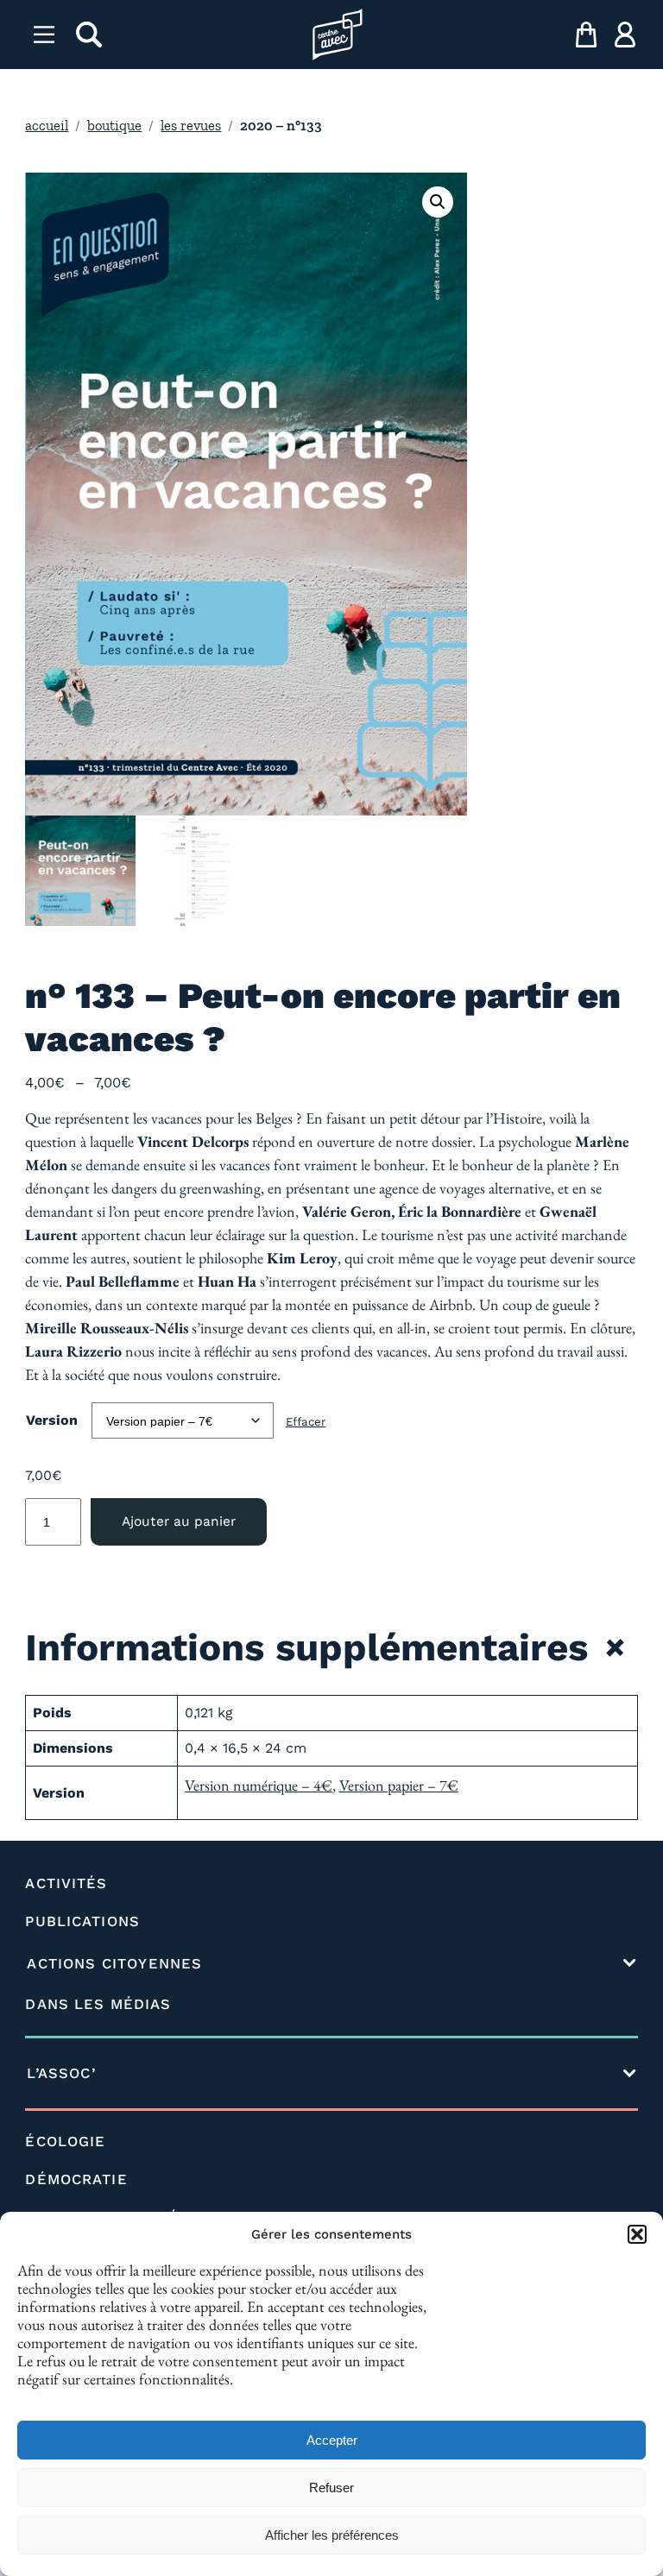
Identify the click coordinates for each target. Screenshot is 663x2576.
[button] (637, 2234)
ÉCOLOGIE (65, 2141)
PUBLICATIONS (82, 1921)
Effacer (306, 1422)
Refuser (331, 2488)
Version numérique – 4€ (259, 1785)
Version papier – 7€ (399, 1785)
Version (52, 1420)
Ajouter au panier (179, 1521)
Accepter (332, 2440)
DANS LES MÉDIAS (98, 2004)
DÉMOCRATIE (76, 2179)
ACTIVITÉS (66, 1883)
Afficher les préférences (332, 2535)
